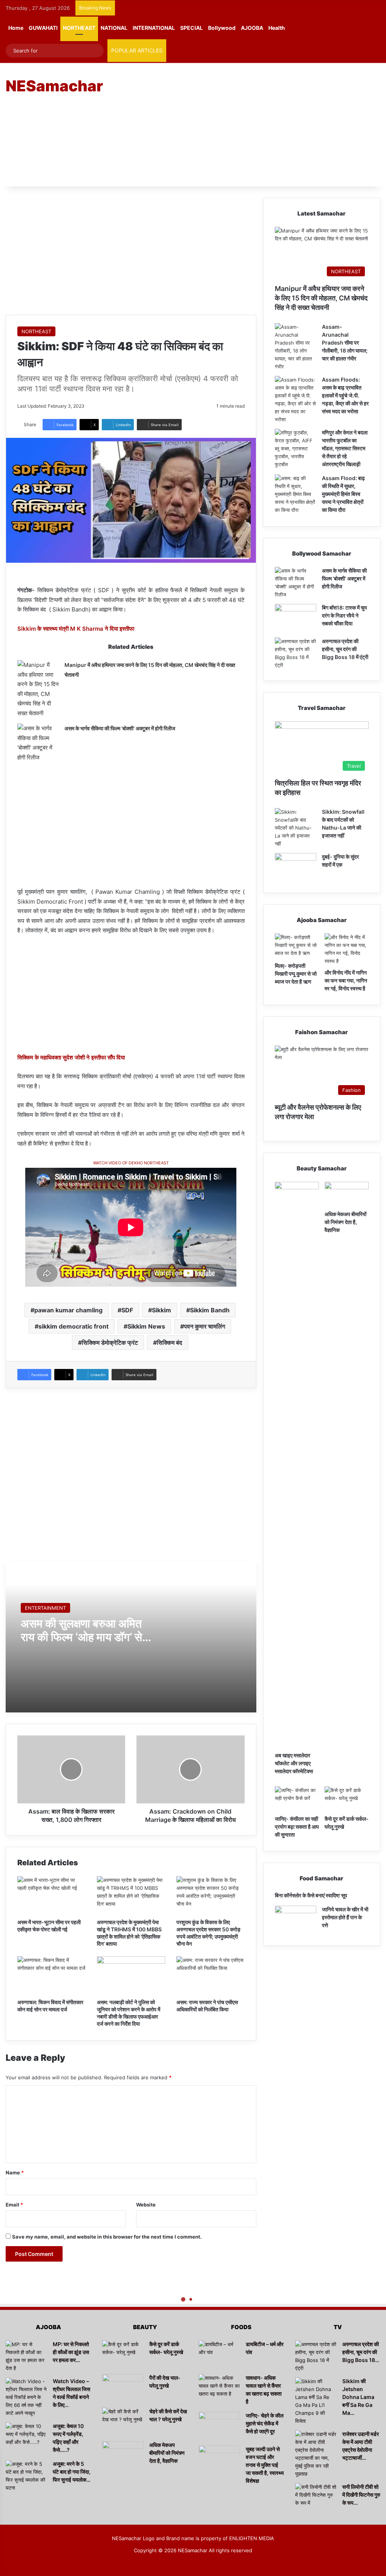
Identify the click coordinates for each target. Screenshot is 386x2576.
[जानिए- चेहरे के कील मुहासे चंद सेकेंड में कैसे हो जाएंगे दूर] (219, 2426)
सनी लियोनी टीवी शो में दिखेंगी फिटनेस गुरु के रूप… (361, 2495)
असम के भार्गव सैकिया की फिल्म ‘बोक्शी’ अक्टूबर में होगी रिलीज (120, 728)
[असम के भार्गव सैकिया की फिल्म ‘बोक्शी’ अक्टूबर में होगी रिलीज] (38, 743)
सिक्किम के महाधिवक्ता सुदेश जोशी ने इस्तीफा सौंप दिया (71, 1057)
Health (277, 28)
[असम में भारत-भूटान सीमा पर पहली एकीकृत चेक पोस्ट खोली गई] (51, 1895)
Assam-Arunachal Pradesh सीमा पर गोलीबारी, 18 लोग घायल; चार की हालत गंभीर (345, 343)
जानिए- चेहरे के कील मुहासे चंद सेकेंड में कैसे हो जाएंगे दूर (265, 2423)
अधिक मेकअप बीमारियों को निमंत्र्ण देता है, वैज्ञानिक (345, 1222)
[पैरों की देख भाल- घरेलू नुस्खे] (123, 2388)
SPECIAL (191, 28)
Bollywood (222, 28)
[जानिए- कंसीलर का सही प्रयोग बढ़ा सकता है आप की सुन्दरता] (297, 1799)
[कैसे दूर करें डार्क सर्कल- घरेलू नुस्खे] (347, 1799)
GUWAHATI (43, 28)
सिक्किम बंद (169, 1343)
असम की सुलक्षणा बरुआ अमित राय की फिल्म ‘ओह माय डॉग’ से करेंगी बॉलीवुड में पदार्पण (81, 1637)
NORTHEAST (79, 28)
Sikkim (162, 1310)
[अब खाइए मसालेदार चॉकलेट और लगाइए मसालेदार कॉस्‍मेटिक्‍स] (297, 1465)
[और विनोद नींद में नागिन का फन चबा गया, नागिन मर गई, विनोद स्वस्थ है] (347, 949)
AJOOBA (252, 28)
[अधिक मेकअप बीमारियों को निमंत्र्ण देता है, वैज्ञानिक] (347, 1194)
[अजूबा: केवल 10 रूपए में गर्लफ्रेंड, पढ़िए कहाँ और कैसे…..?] (26, 2437)
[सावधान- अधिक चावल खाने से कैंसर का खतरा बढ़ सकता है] (219, 2388)
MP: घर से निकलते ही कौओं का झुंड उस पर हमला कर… (71, 2352)
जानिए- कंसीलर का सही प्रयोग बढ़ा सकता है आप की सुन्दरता (297, 1827)
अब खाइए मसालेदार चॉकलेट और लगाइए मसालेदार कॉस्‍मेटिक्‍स (294, 1763)
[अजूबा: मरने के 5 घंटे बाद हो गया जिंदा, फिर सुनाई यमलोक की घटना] (26, 2476)
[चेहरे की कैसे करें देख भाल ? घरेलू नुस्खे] (123, 2422)
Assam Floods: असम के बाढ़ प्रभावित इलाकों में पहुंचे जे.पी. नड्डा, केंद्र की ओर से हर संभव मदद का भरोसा (345, 395)
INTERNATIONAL (154, 28)
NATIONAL (114, 28)
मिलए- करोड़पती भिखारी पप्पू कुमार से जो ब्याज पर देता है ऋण (296, 974)
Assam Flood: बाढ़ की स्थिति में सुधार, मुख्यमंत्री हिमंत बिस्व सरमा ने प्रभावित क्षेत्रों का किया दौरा (343, 494)
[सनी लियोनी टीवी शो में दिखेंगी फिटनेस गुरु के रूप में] (316, 2497)
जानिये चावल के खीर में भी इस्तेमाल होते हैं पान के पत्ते (345, 1917)
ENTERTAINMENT (45, 1608)
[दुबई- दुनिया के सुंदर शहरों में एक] (296, 867)
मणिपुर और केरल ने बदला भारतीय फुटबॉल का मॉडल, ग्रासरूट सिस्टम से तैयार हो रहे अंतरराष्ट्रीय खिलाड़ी (345, 448)
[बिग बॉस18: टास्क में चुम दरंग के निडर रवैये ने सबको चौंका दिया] (296, 618)
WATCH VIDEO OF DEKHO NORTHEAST (131, 1163)
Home (16, 28)
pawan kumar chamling (68, 1310)
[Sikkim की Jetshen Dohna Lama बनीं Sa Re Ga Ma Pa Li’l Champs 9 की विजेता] (316, 2401)
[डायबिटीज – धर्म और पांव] (219, 2355)
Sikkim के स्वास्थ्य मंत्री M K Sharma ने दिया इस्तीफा (76, 629)
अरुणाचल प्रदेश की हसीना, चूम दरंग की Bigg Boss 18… (361, 2352)
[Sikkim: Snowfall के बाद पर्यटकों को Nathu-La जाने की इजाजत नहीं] (296, 828)
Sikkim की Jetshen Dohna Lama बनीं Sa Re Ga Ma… (358, 2397)
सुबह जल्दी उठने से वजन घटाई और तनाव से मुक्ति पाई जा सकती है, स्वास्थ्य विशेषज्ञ (265, 2465)
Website (146, 2205)
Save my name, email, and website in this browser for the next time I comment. (107, 2237)
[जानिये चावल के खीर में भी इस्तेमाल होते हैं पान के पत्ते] (296, 1920)
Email (14, 2205)
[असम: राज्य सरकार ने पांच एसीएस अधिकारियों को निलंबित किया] (211, 1975)
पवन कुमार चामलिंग (204, 1326)
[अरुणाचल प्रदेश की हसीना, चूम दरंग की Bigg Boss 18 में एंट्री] (296, 653)
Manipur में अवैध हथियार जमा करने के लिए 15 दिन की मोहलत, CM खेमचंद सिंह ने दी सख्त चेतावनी (321, 298)
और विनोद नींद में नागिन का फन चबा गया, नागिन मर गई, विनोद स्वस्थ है (346, 980)
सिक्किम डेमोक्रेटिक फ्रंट (110, 1343)
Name (15, 2173)
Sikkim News (146, 1326)
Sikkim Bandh (210, 1310)
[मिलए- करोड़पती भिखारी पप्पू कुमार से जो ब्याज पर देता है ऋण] (297, 946)
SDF (127, 1310)
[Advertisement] (260, 124)
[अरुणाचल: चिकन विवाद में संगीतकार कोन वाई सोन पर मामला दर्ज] (51, 1975)
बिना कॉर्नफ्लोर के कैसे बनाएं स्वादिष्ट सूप (311, 1895)
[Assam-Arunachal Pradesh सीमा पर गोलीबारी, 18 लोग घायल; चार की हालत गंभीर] (296, 347)
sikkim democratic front (74, 1326)
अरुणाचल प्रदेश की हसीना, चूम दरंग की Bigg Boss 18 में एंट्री (345, 649)
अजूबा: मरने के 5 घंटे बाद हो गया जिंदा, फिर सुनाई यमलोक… (72, 2472)
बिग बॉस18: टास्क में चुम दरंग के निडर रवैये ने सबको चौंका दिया (344, 615)
